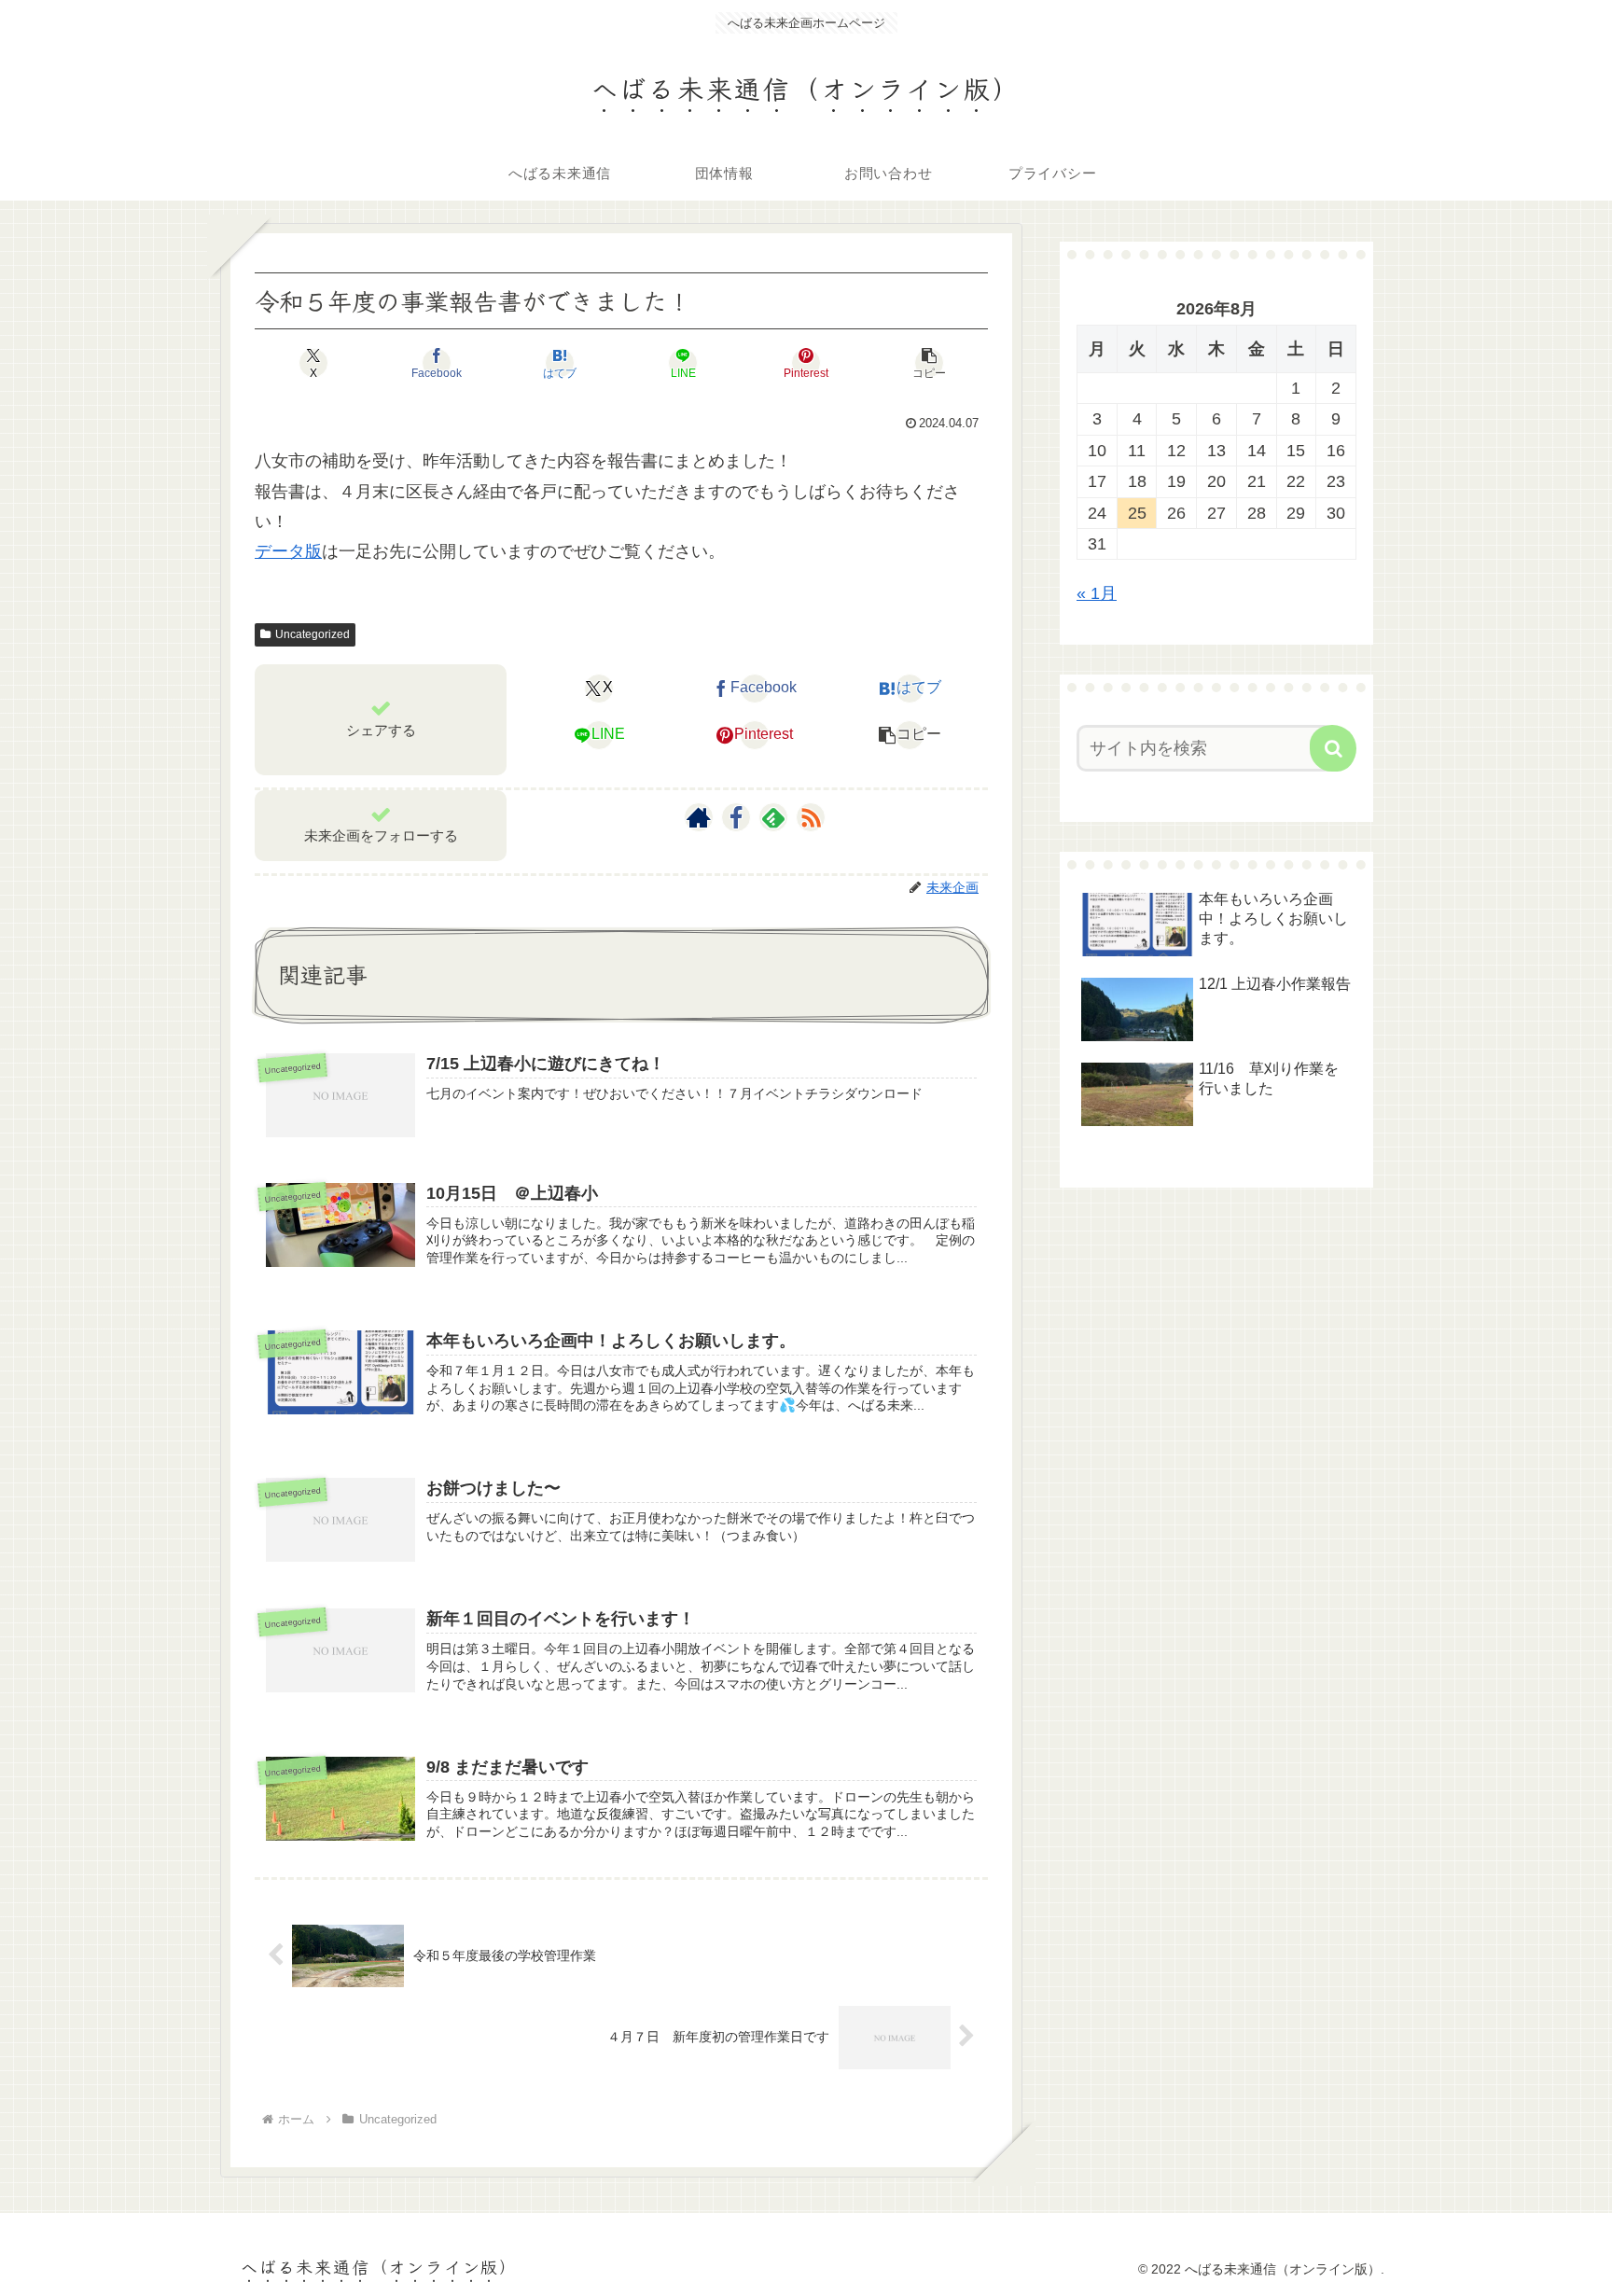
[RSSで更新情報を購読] (811, 817)
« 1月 (1097, 593)
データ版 (288, 551)
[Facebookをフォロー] (736, 817)
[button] (929, 363)
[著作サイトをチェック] (699, 817)
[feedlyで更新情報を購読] (773, 817)
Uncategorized (313, 634)
